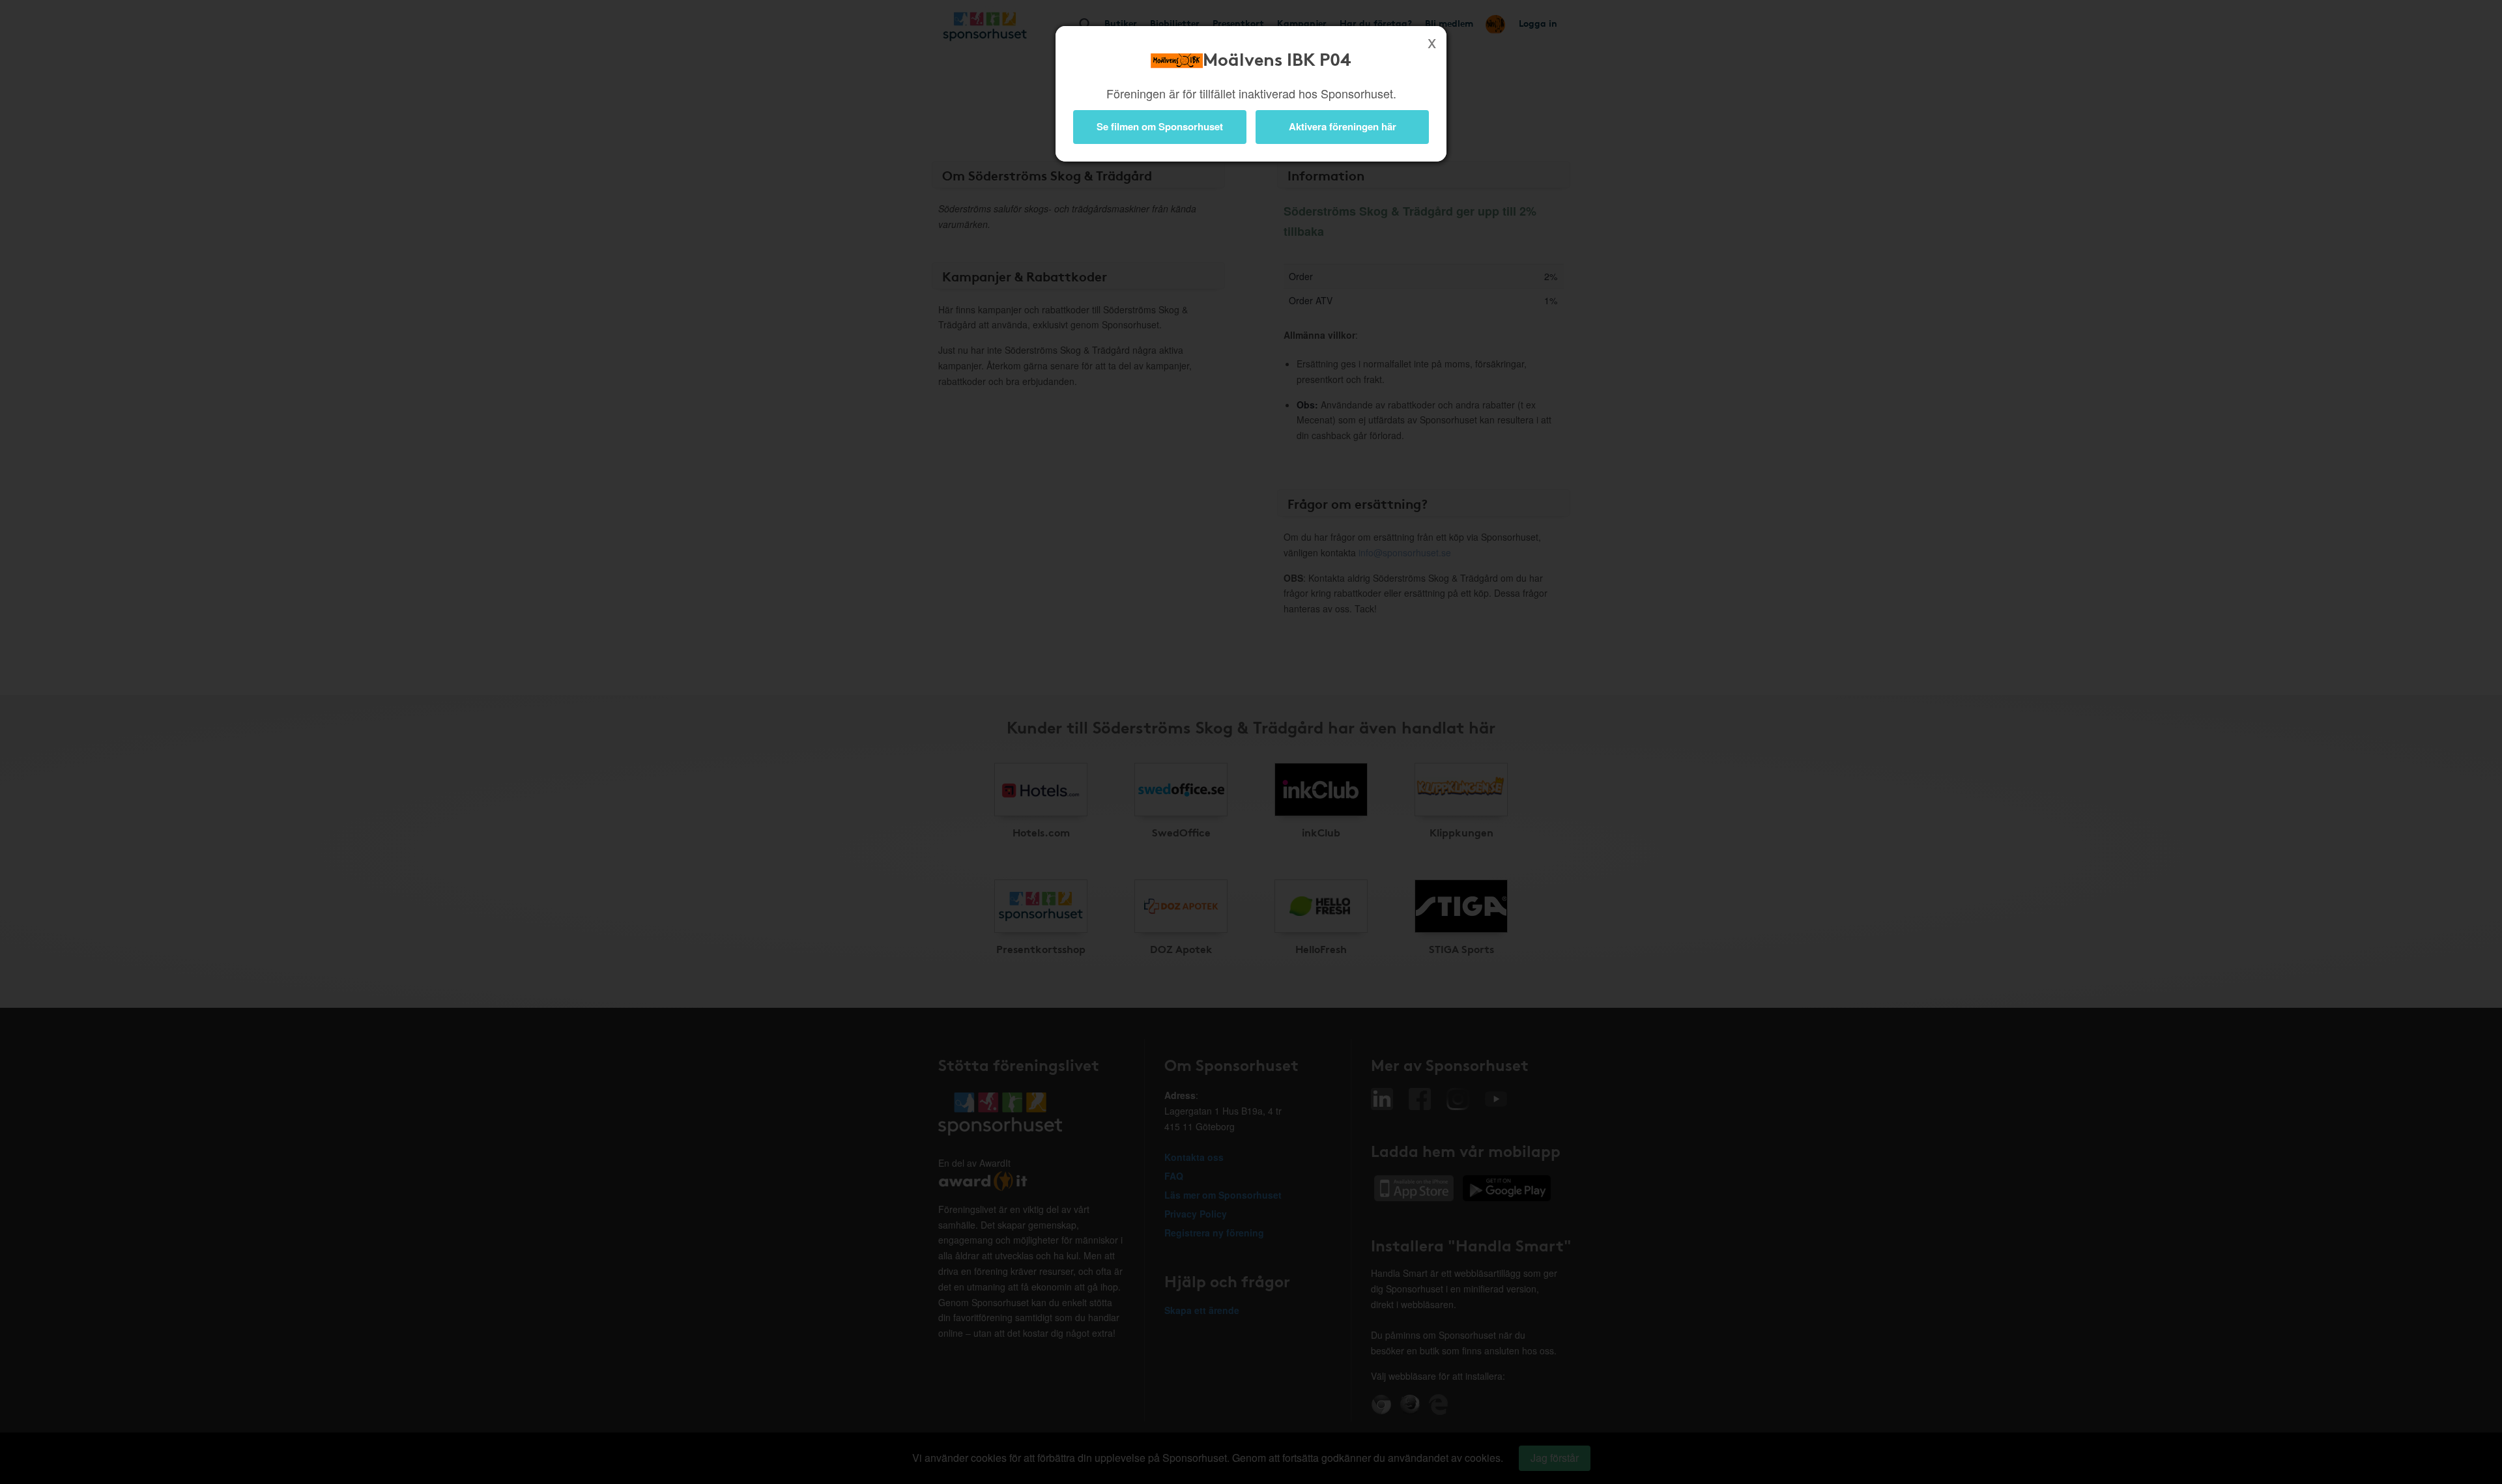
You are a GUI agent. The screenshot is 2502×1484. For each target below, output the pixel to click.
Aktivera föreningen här (1343, 126)
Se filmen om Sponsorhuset (1160, 126)
